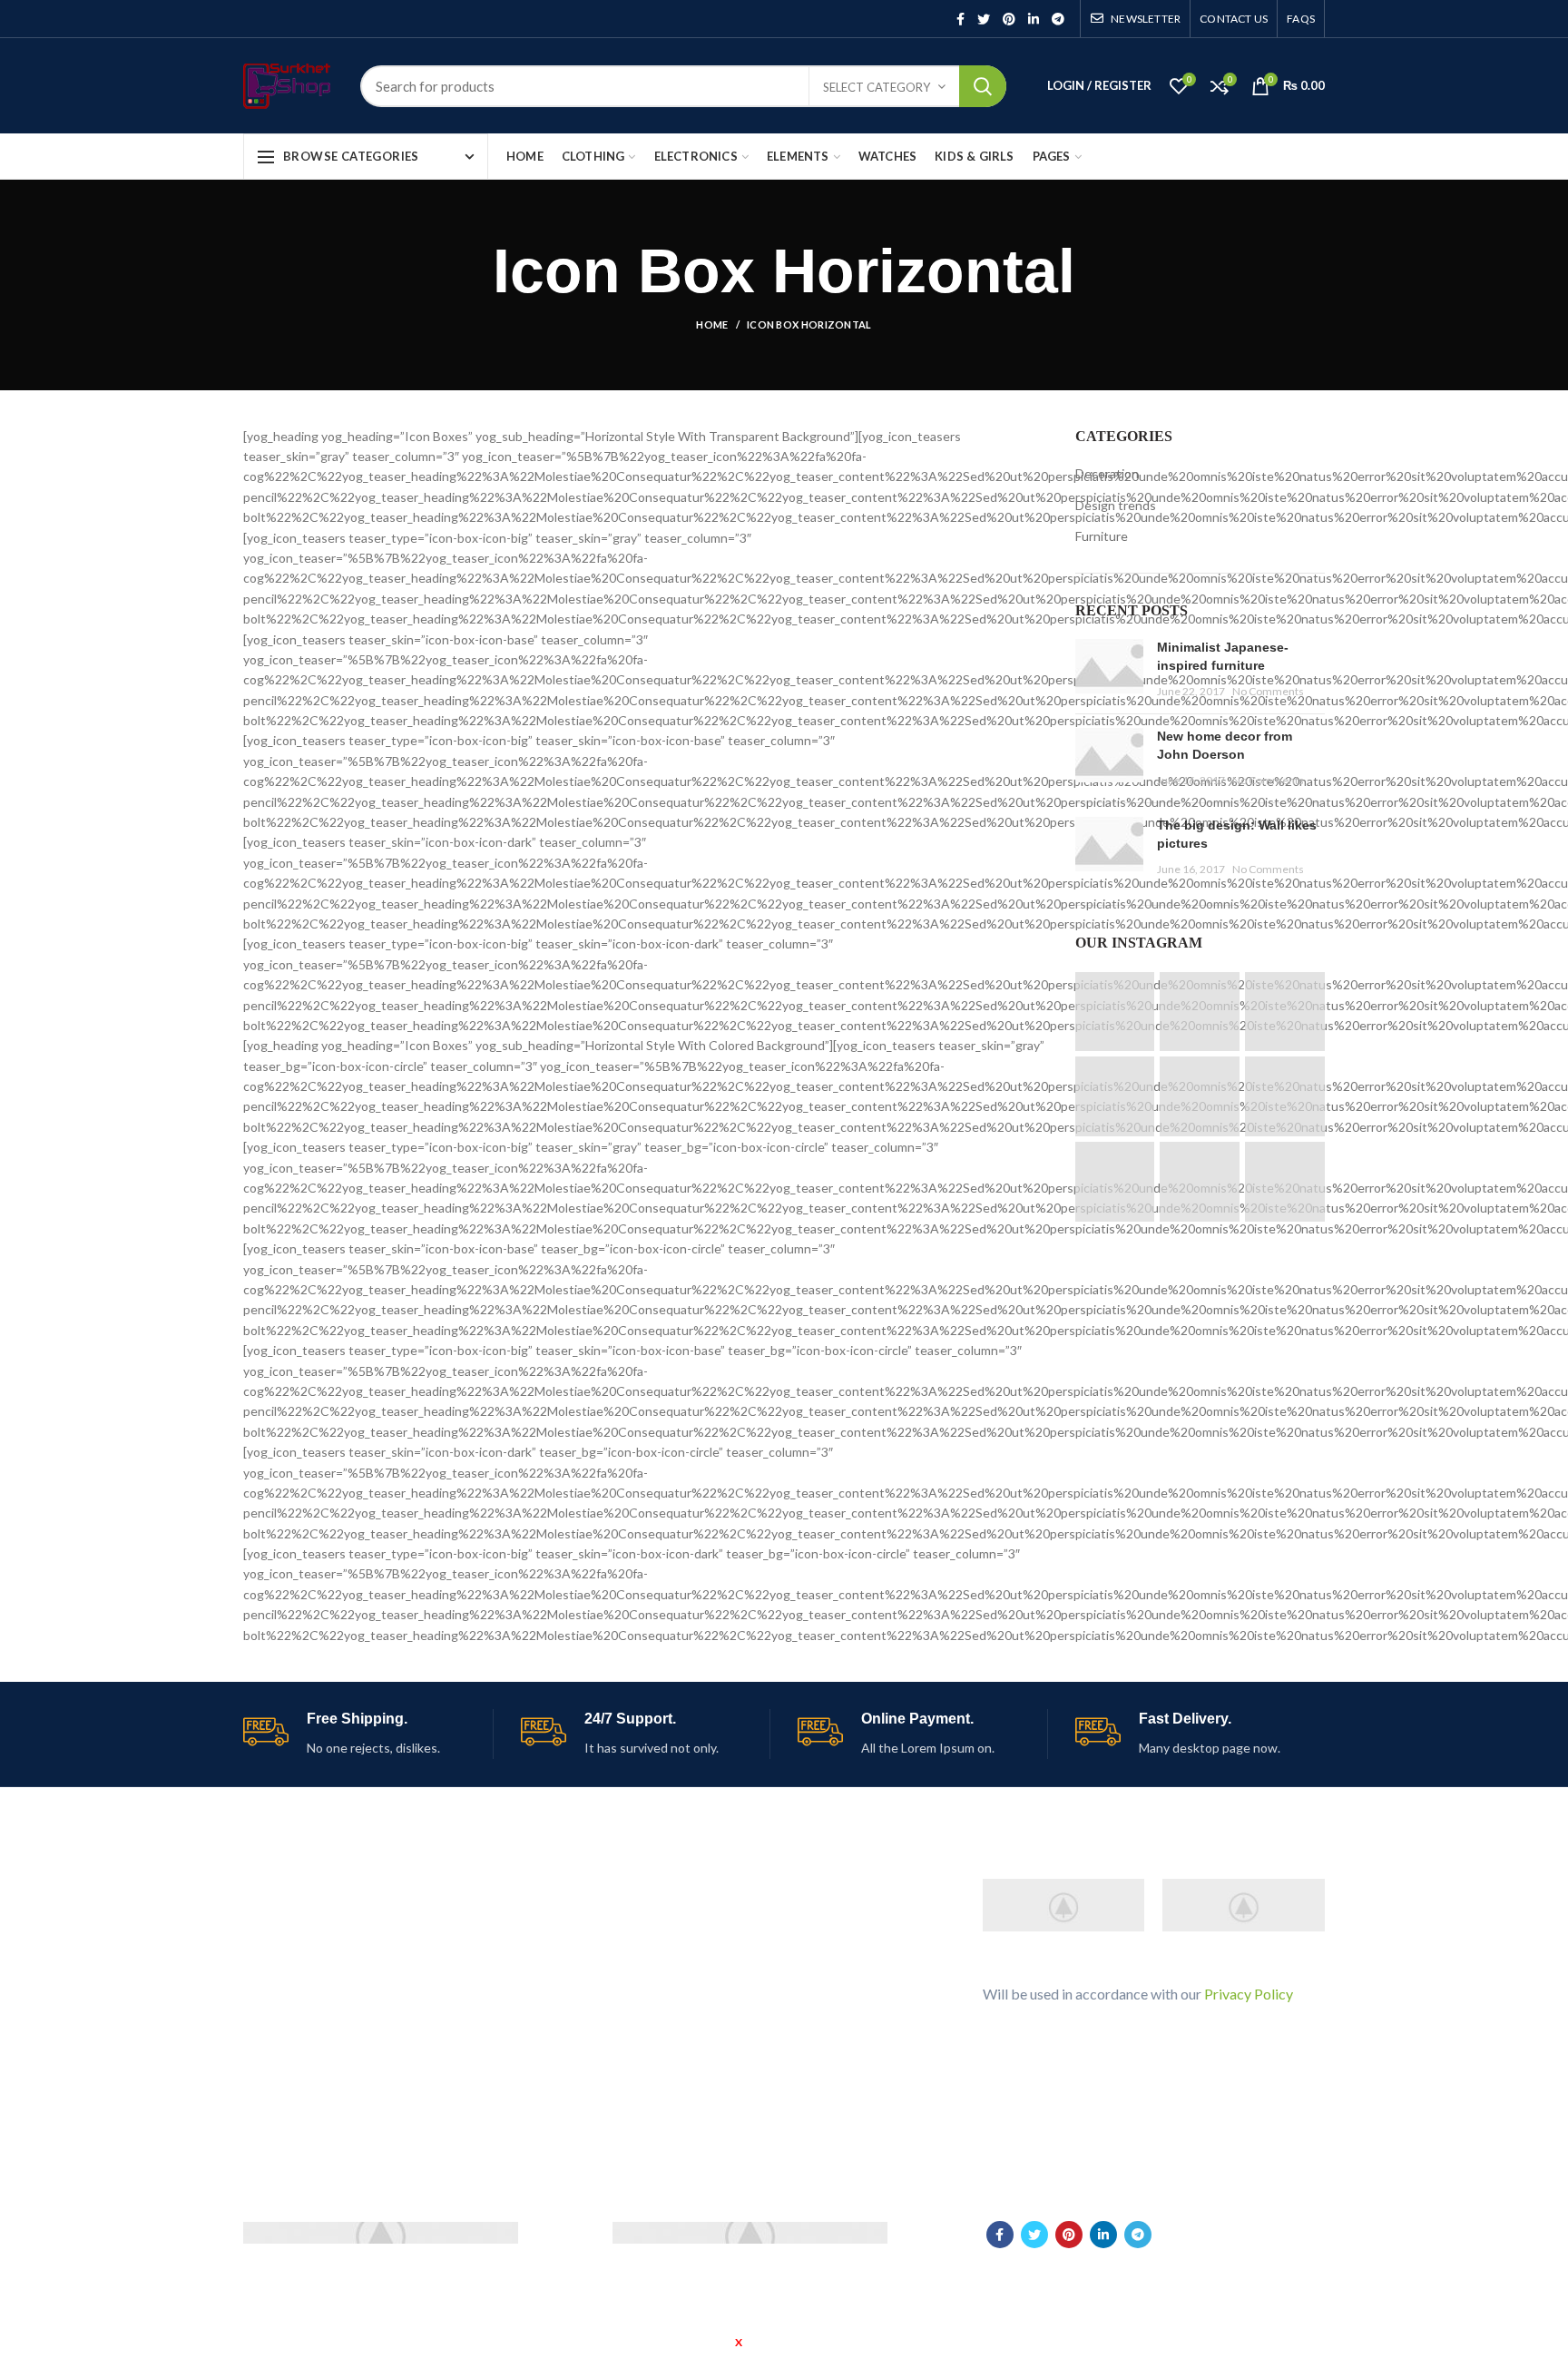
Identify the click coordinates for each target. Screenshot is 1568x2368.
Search (983, 86)
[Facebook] (960, 19)
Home (712, 324)
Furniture (1102, 536)
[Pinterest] (1009, 19)
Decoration (1107, 473)
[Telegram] (1058, 19)
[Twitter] (984, 19)
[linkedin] (1034, 19)
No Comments (1268, 691)
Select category (877, 87)
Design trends (1116, 505)
